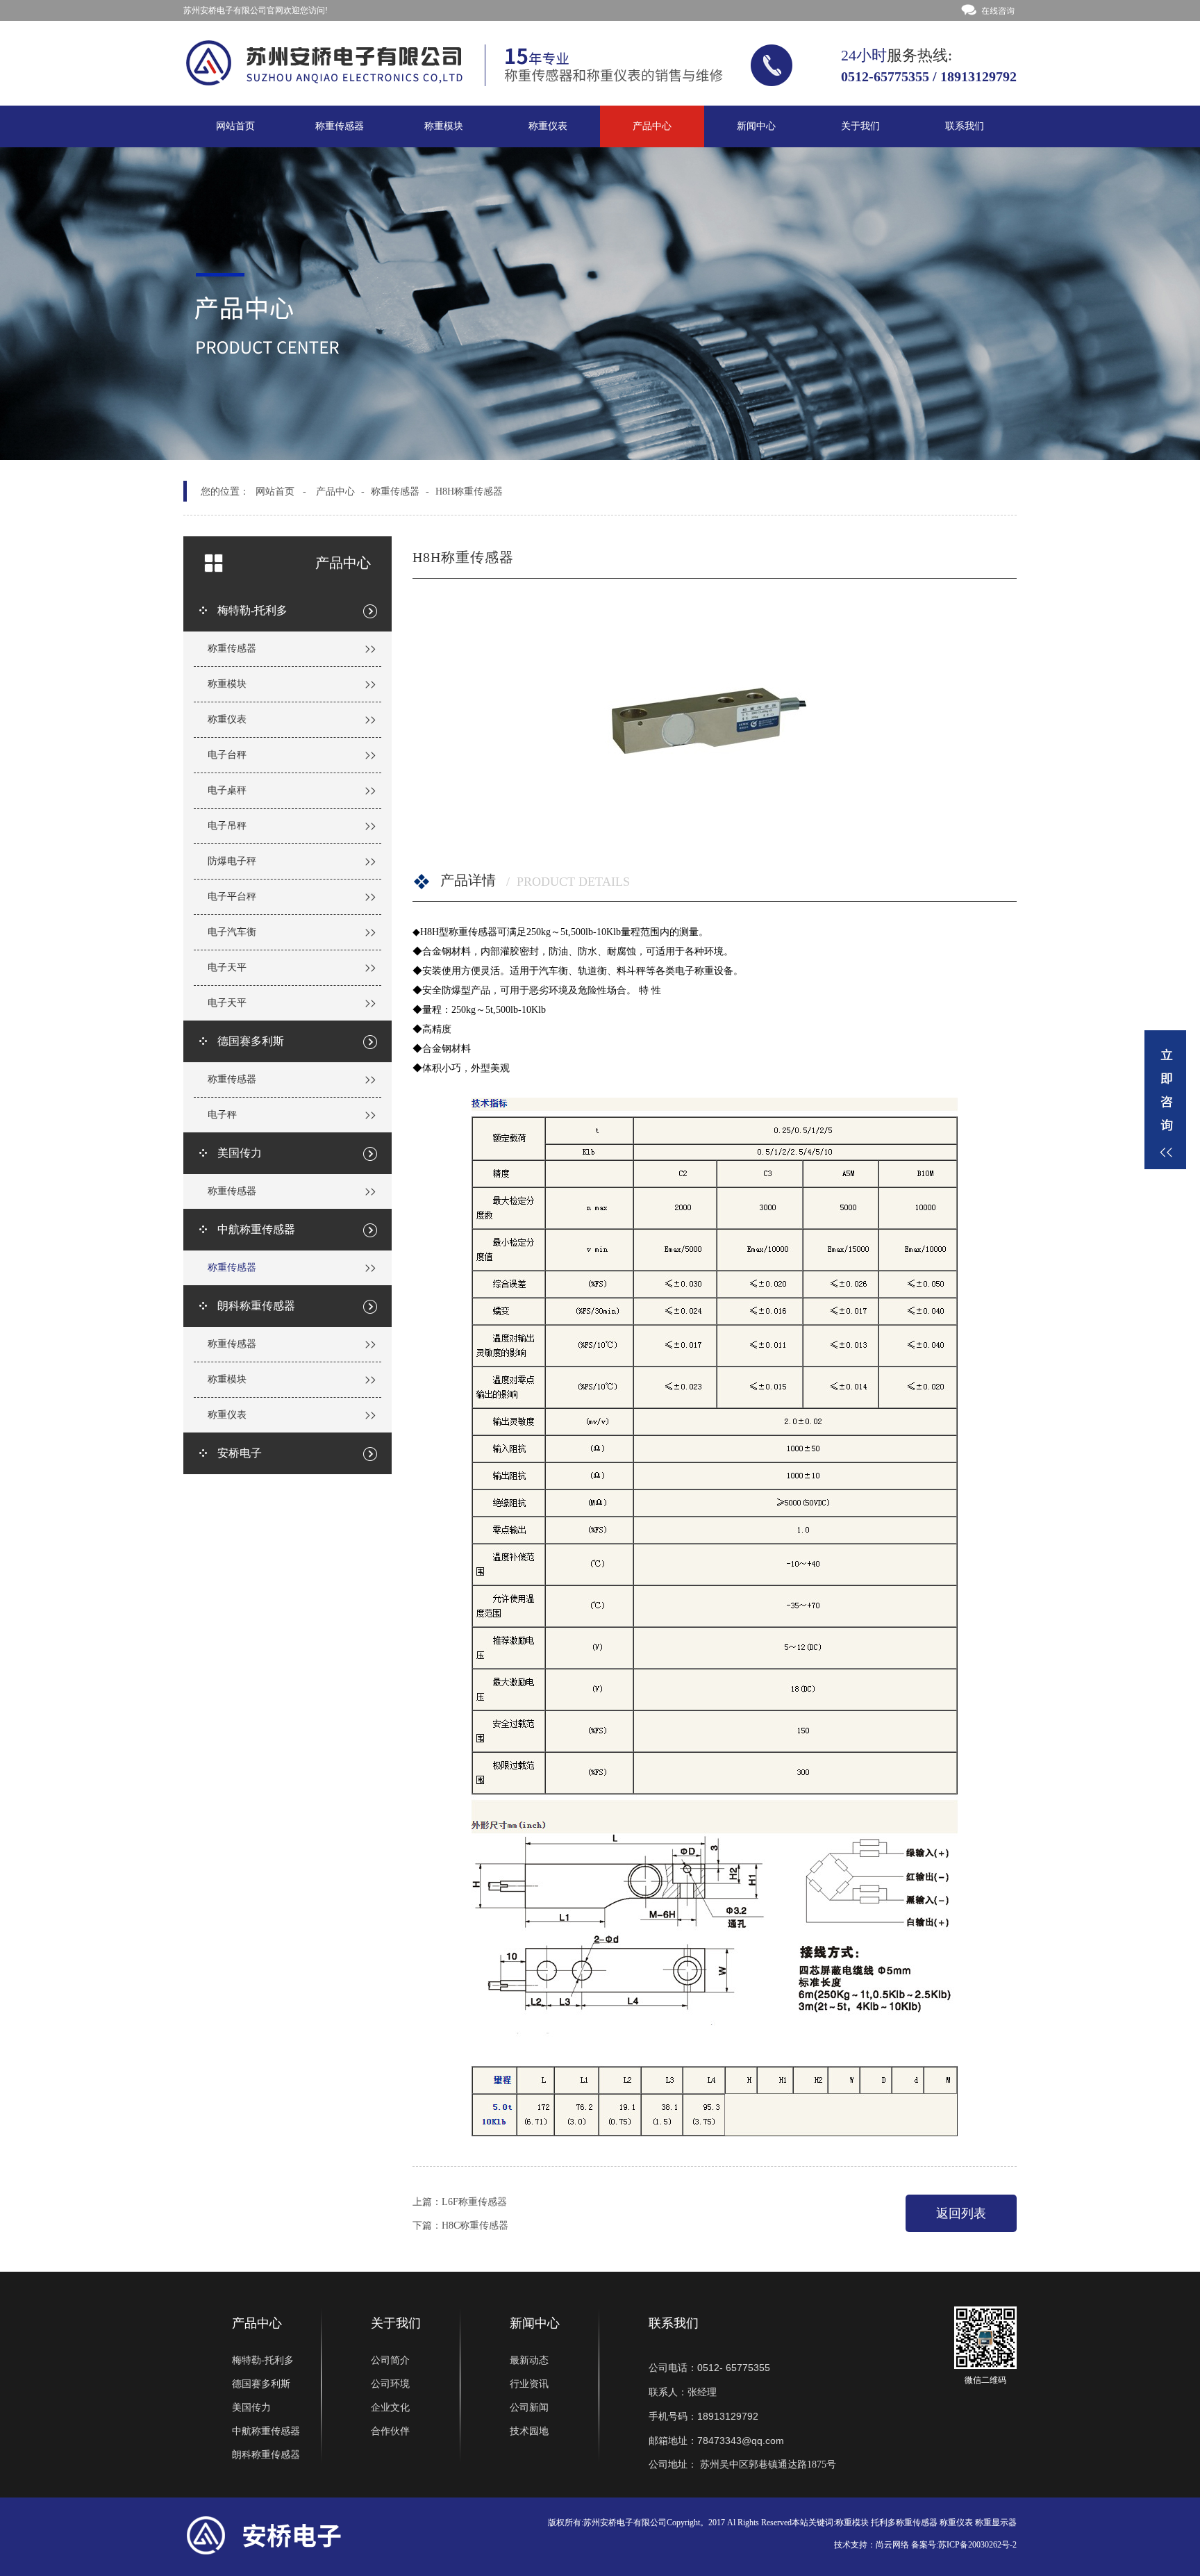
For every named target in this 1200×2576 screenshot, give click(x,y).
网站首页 (235, 126)
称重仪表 (548, 126)
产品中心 (652, 126)
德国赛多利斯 (261, 2384)
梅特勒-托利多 (263, 2360)
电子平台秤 (232, 897)
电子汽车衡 (232, 932)
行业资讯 (529, 2384)
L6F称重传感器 (474, 2202)
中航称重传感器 (266, 2431)
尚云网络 (892, 2545)
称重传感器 (340, 126)
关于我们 (860, 126)
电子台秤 (227, 755)
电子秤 (222, 1115)
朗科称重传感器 (266, 2455)
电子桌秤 (227, 790)
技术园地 (529, 2431)
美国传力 (251, 2408)
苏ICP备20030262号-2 (977, 2545)
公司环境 (390, 2384)
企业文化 (390, 2408)
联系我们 (965, 126)
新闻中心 (756, 126)
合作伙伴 (390, 2431)
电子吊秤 (227, 826)
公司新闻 (529, 2408)
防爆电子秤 (232, 861)
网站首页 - (281, 492)
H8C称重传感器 (475, 2226)
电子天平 (227, 967)
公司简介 (390, 2360)
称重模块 (444, 126)
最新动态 (529, 2360)
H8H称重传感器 (469, 492)
